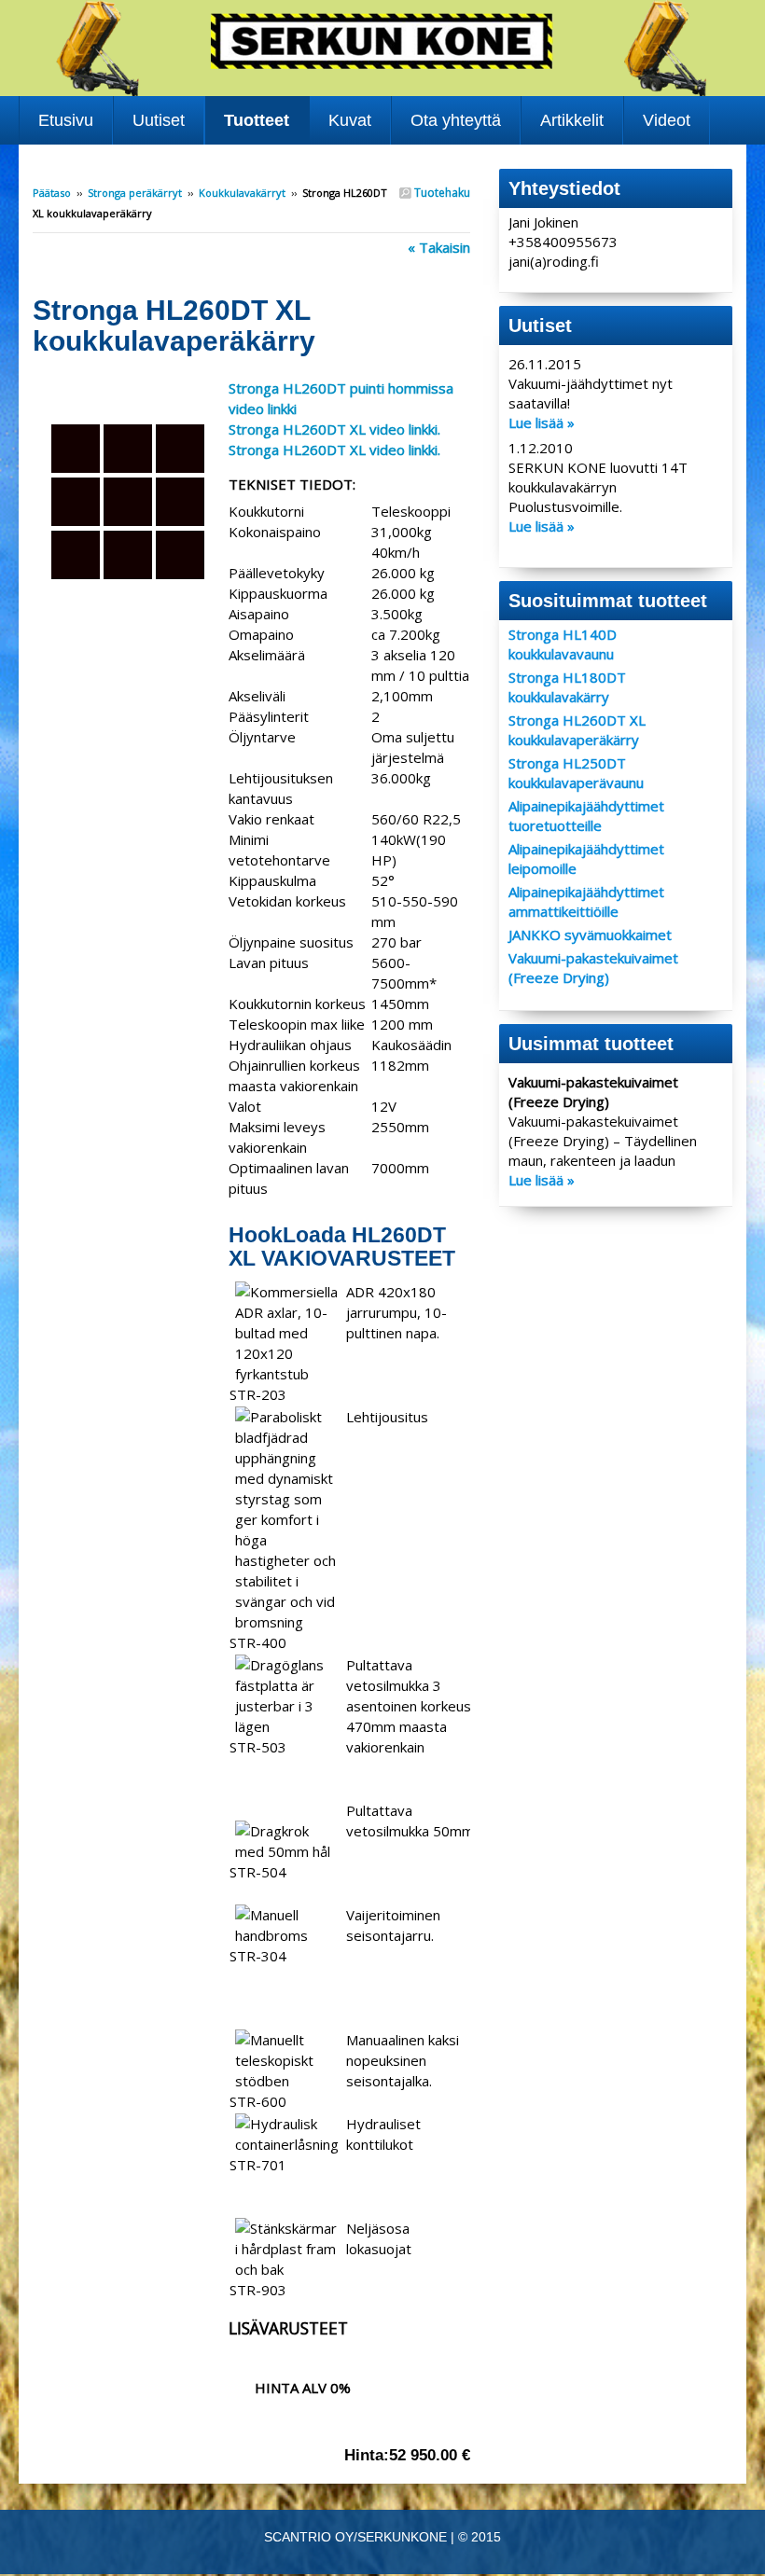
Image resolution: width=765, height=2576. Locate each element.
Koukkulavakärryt (242, 193)
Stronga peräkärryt (135, 193)
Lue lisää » (542, 422)
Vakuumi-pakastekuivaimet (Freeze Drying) (593, 968)
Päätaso (52, 193)
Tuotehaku (441, 193)
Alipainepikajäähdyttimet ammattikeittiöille (586, 901)
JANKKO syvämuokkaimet (590, 935)
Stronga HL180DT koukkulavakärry (567, 687)
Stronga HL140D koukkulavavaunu (563, 644)
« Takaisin (439, 247)
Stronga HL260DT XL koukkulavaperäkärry (577, 730)
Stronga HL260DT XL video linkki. (334, 429)
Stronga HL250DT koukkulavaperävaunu (576, 773)
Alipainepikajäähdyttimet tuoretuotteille (586, 816)
